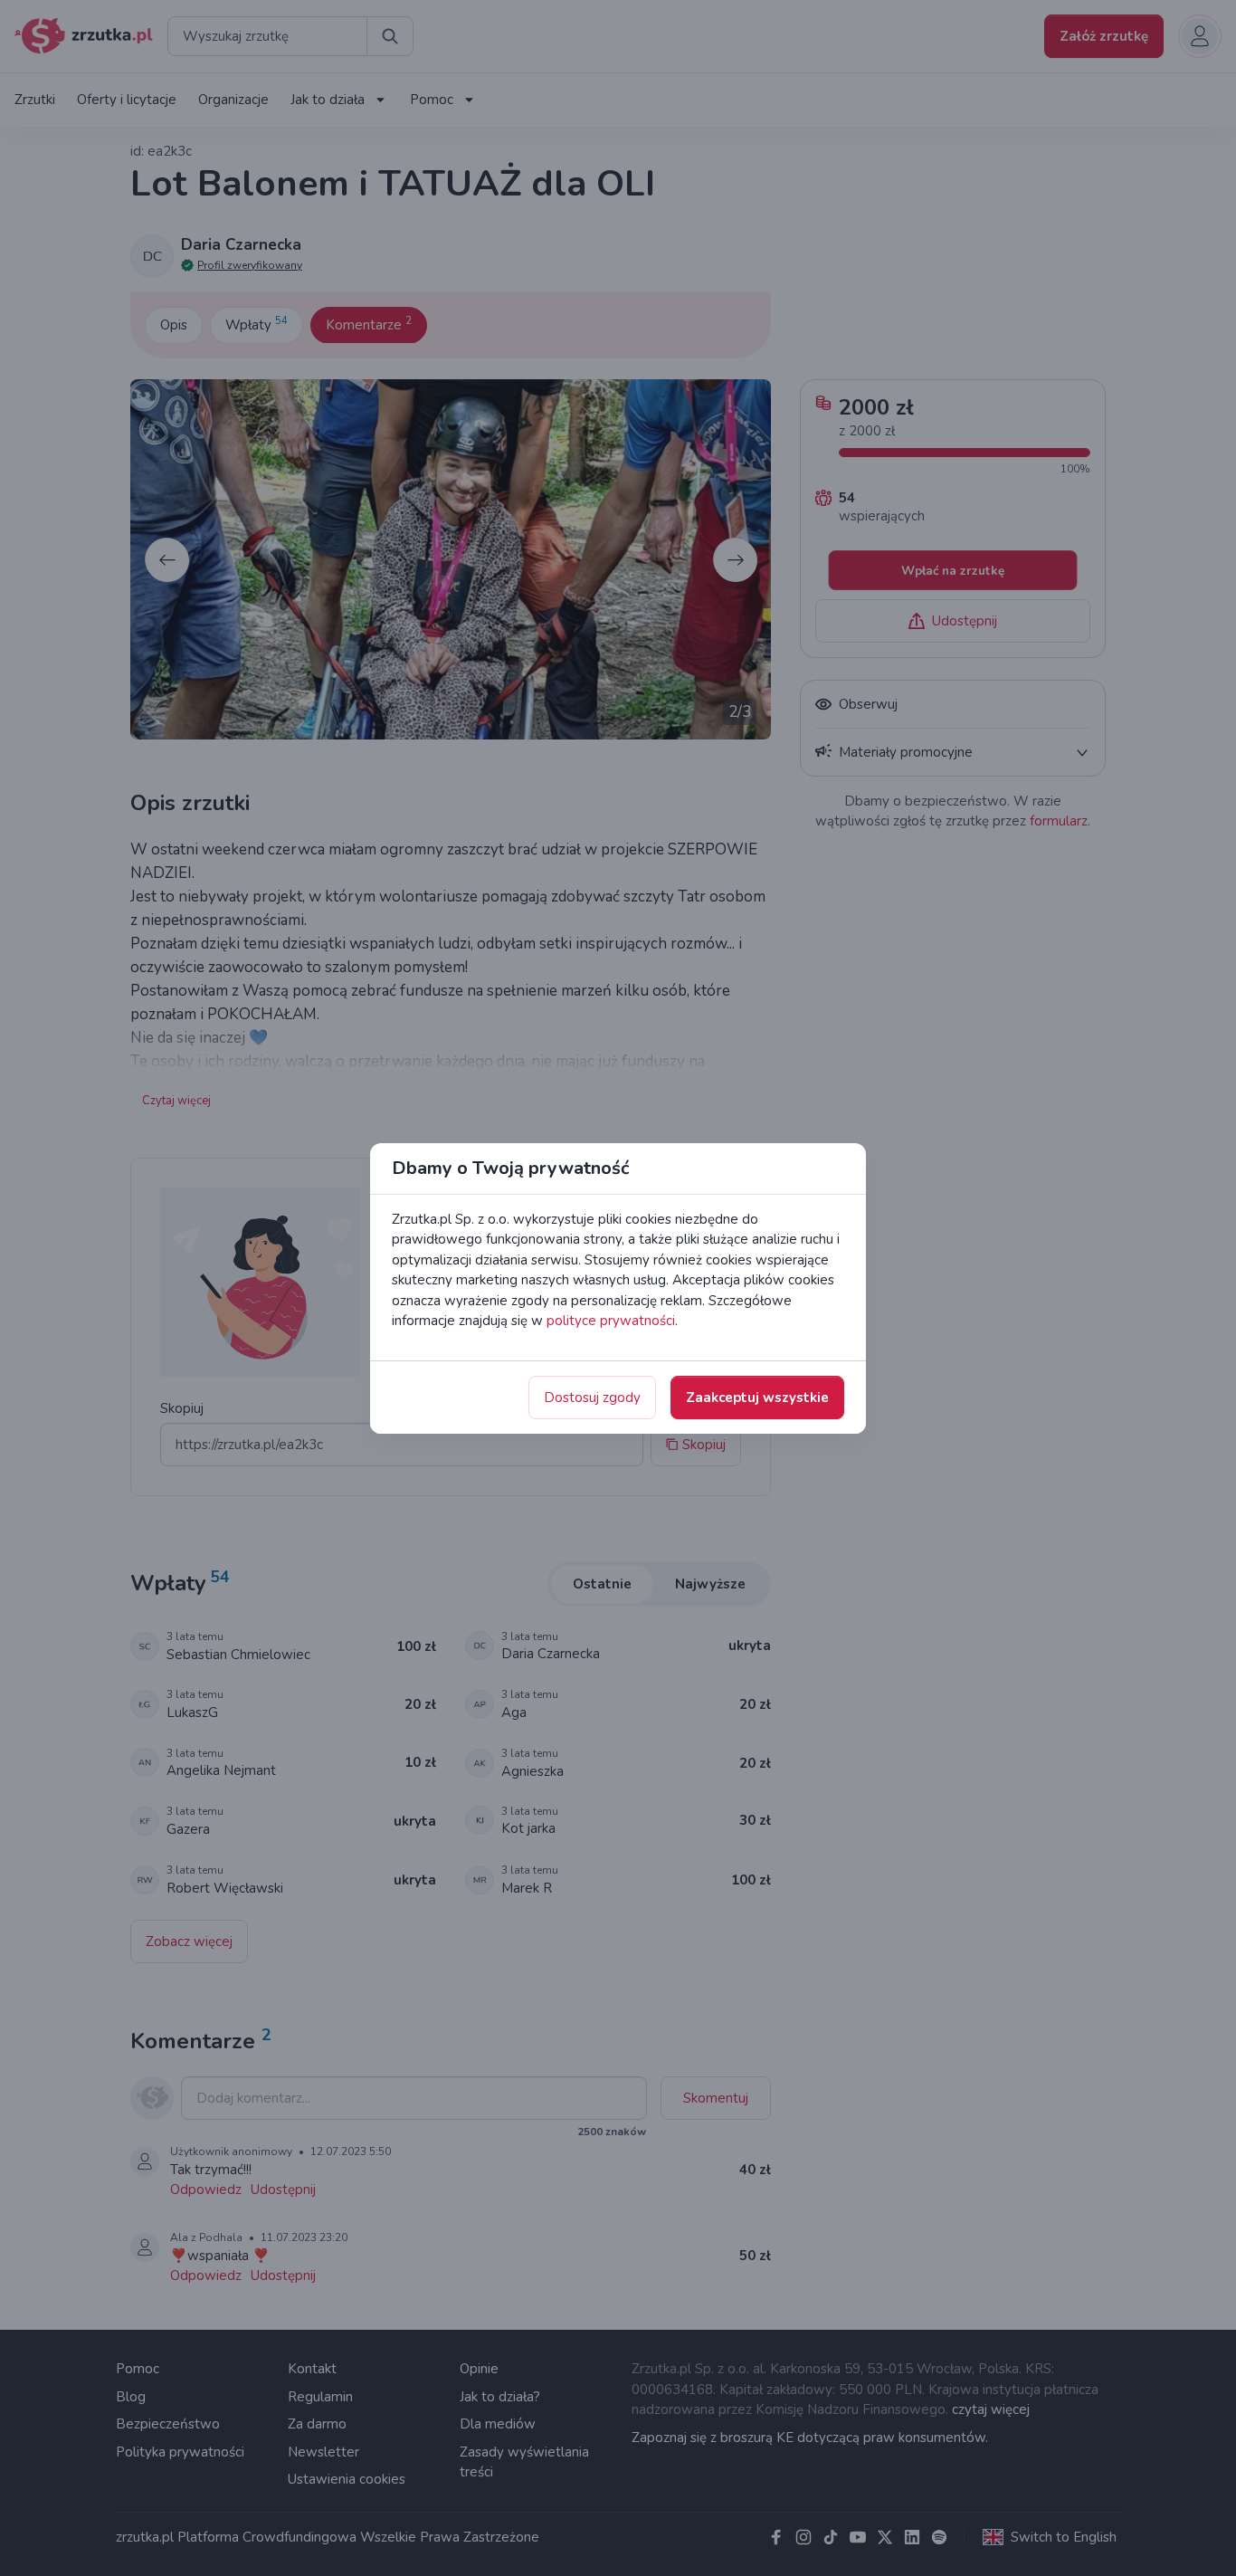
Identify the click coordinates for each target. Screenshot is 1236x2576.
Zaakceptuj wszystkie (757, 1398)
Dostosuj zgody (592, 1398)
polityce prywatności (611, 1321)
